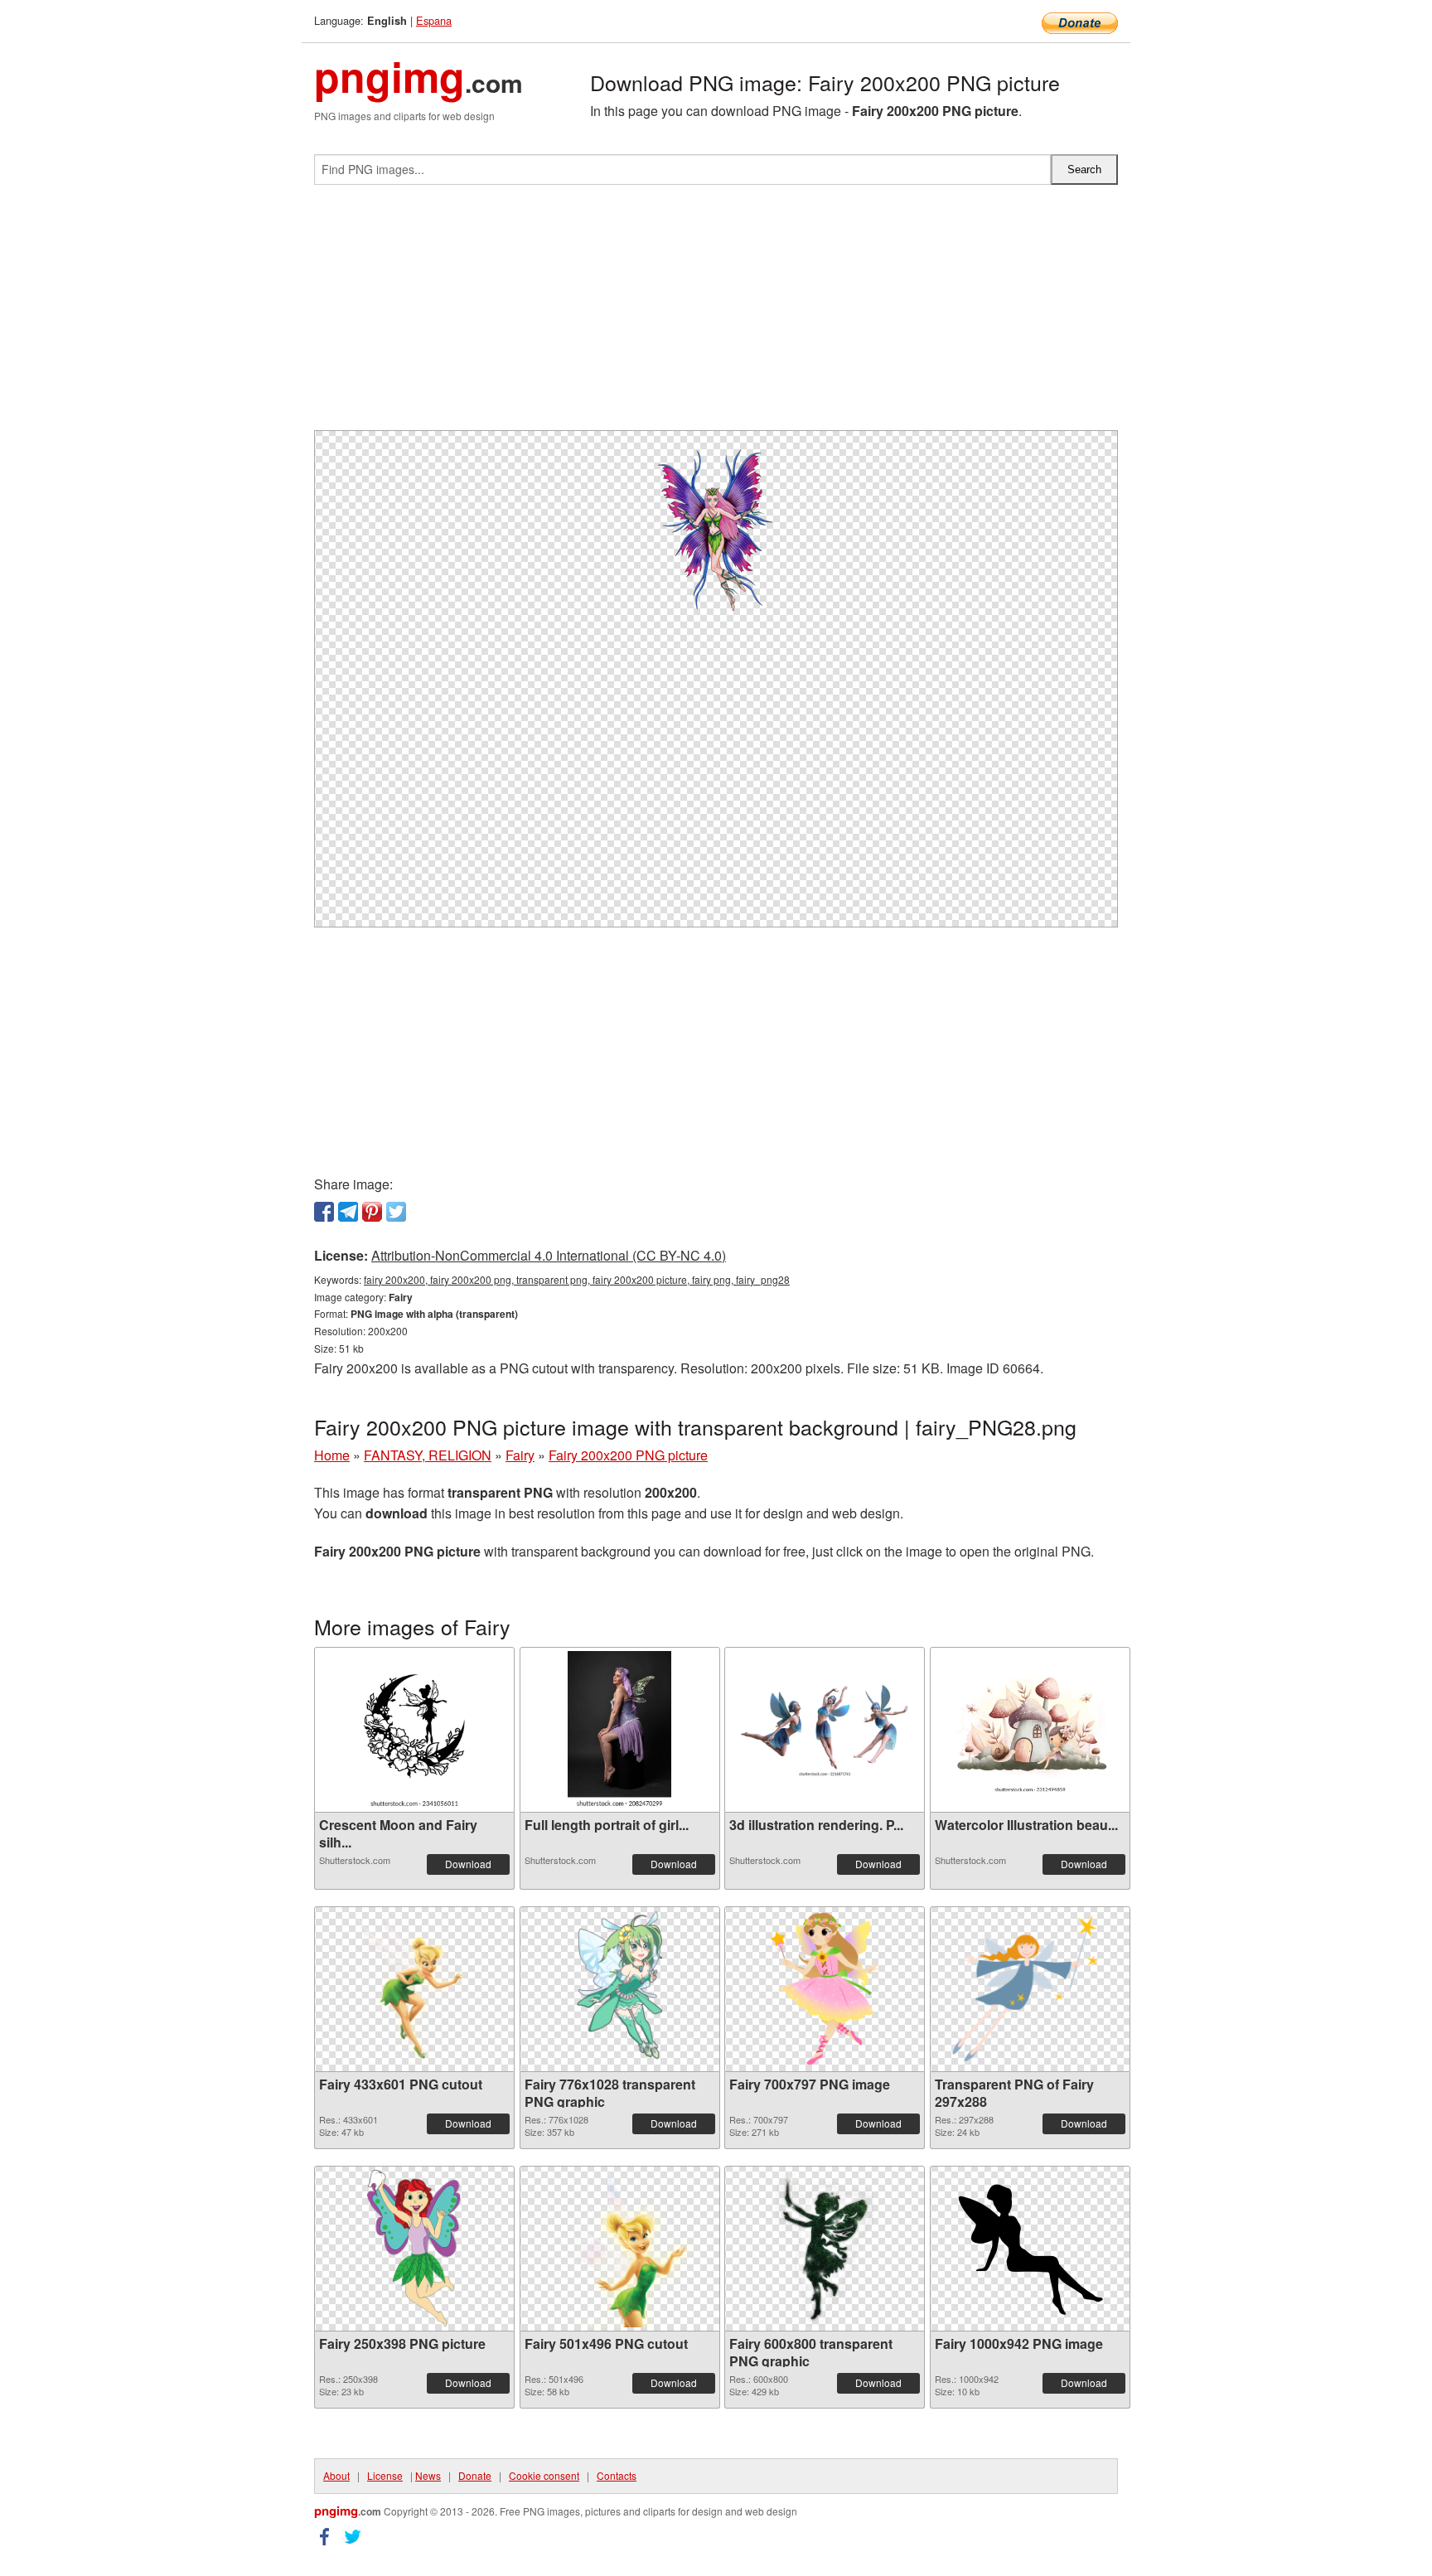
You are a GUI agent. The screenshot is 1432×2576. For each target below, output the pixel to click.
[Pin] (372, 1212)
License (385, 2475)
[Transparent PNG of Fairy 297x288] (1030, 1989)
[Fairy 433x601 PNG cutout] (415, 1989)
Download (468, 1864)
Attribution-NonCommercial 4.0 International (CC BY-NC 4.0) (549, 1255)
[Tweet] (396, 1212)
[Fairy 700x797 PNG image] (825, 1989)
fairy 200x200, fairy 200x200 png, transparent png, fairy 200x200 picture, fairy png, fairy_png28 (577, 1279)
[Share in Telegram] (348, 1212)
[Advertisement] (716, 314)
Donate (475, 2475)
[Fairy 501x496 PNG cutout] (620, 2249)
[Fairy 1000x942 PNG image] (1030, 2249)
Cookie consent (544, 2475)
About (336, 2475)
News (428, 2475)
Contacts (617, 2475)
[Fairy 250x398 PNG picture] (415, 2249)
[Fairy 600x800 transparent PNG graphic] (825, 2249)
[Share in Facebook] (324, 1212)
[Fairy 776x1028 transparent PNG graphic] (619, 1989)
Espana (434, 20)
